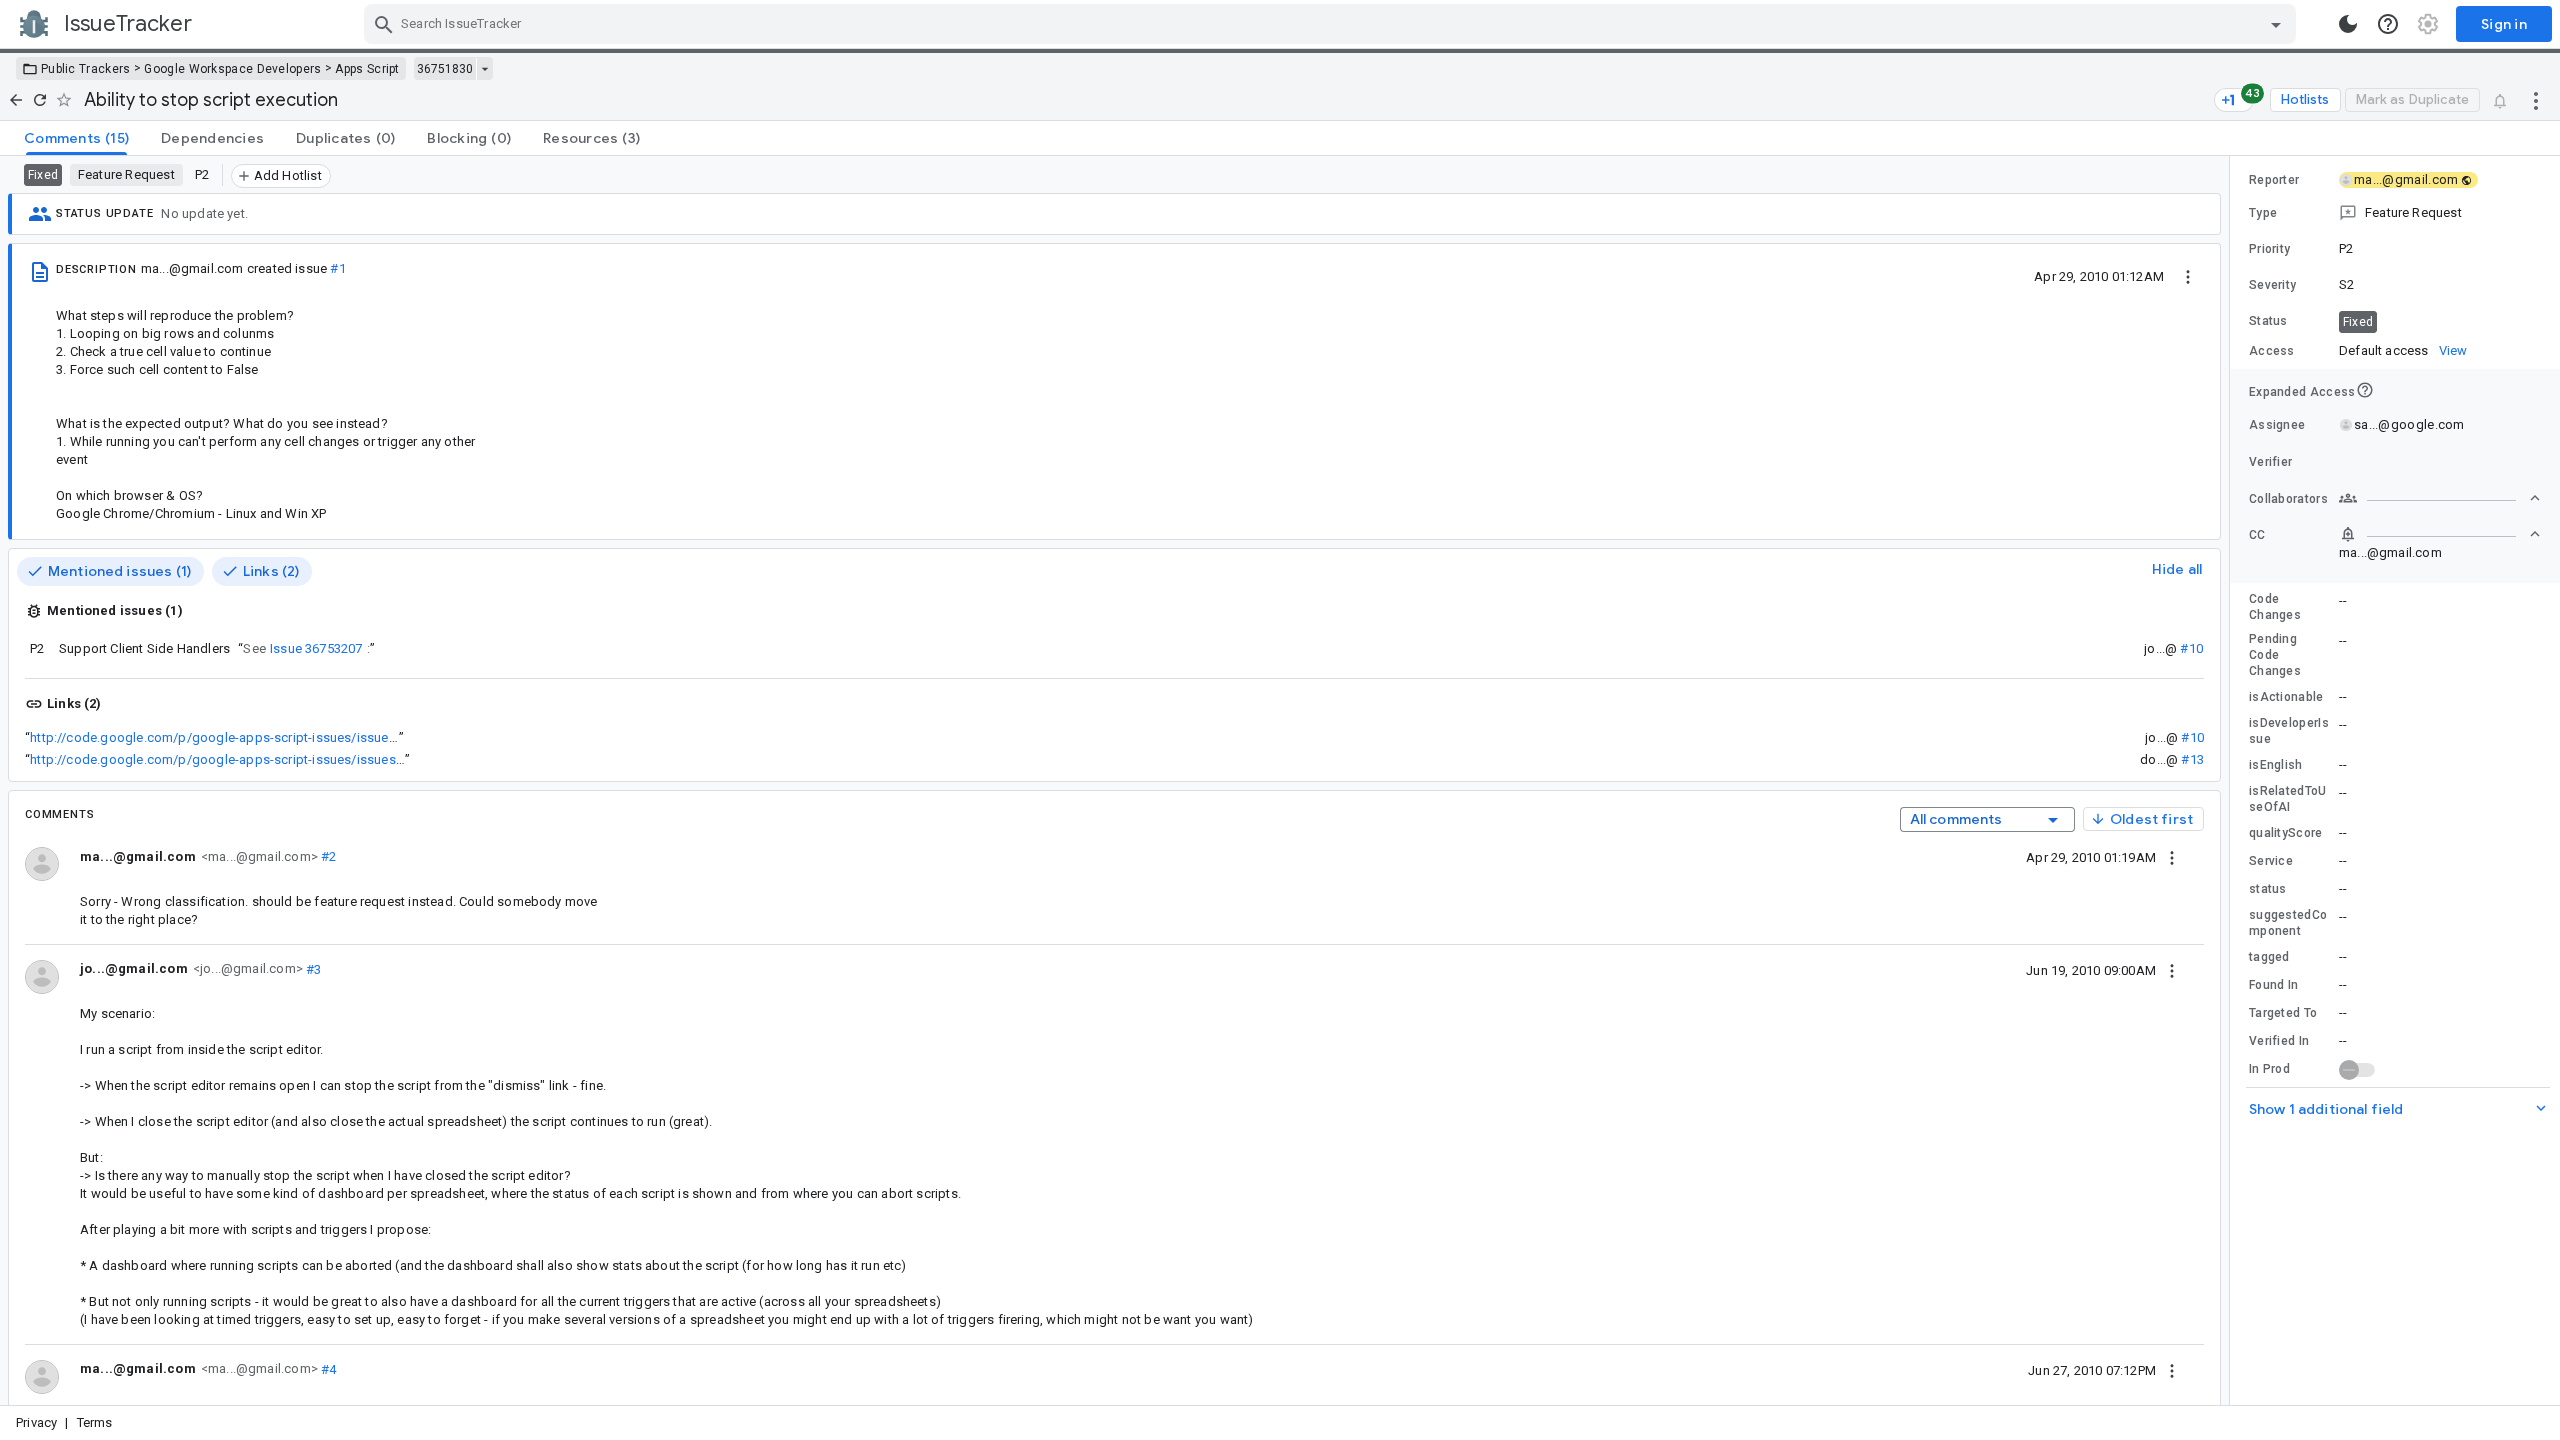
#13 (2192, 759)
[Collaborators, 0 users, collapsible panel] (2440, 498)
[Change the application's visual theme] (2348, 24)
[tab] (76, 138)
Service (2271, 861)
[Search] (384, 24)
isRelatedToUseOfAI (2288, 799)
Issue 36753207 (316, 648)
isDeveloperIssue (2289, 731)
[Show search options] (2276, 24)
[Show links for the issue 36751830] (484, 69)
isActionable (2286, 697)
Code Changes (2275, 607)
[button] (2395, 213)
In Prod (2269, 1069)
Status (2268, 321)
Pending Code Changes (2275, 655)
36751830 (445, 69)
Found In (2273, 985)
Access (2272, 351)
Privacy (36, 1422)
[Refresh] (40, 100)
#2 (327, 856)
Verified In (2279, 1041)
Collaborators (2288, 499)
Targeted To (2283, 1013)
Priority (2269, 249)
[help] (2388, 24)
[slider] (2233, 780)
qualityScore (2286, 833)
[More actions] (2536, 100)
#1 (337, 268)
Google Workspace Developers (232, 69)
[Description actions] (2188, 276)
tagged (2269, 957)
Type (2263, 213)
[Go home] (16, 100)
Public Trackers (86, 69)
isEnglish (2276, 765)
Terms (95, 1422)
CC (2257, 535)
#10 (2191, 648)
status (2268, 889)
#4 (327, 1368)
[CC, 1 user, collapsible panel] (2440, 534)
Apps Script (367, 69)
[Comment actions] (2172, 857)
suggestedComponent (2288, 923)
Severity (2272, 285)
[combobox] (1332, 24)
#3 (312, 968)
